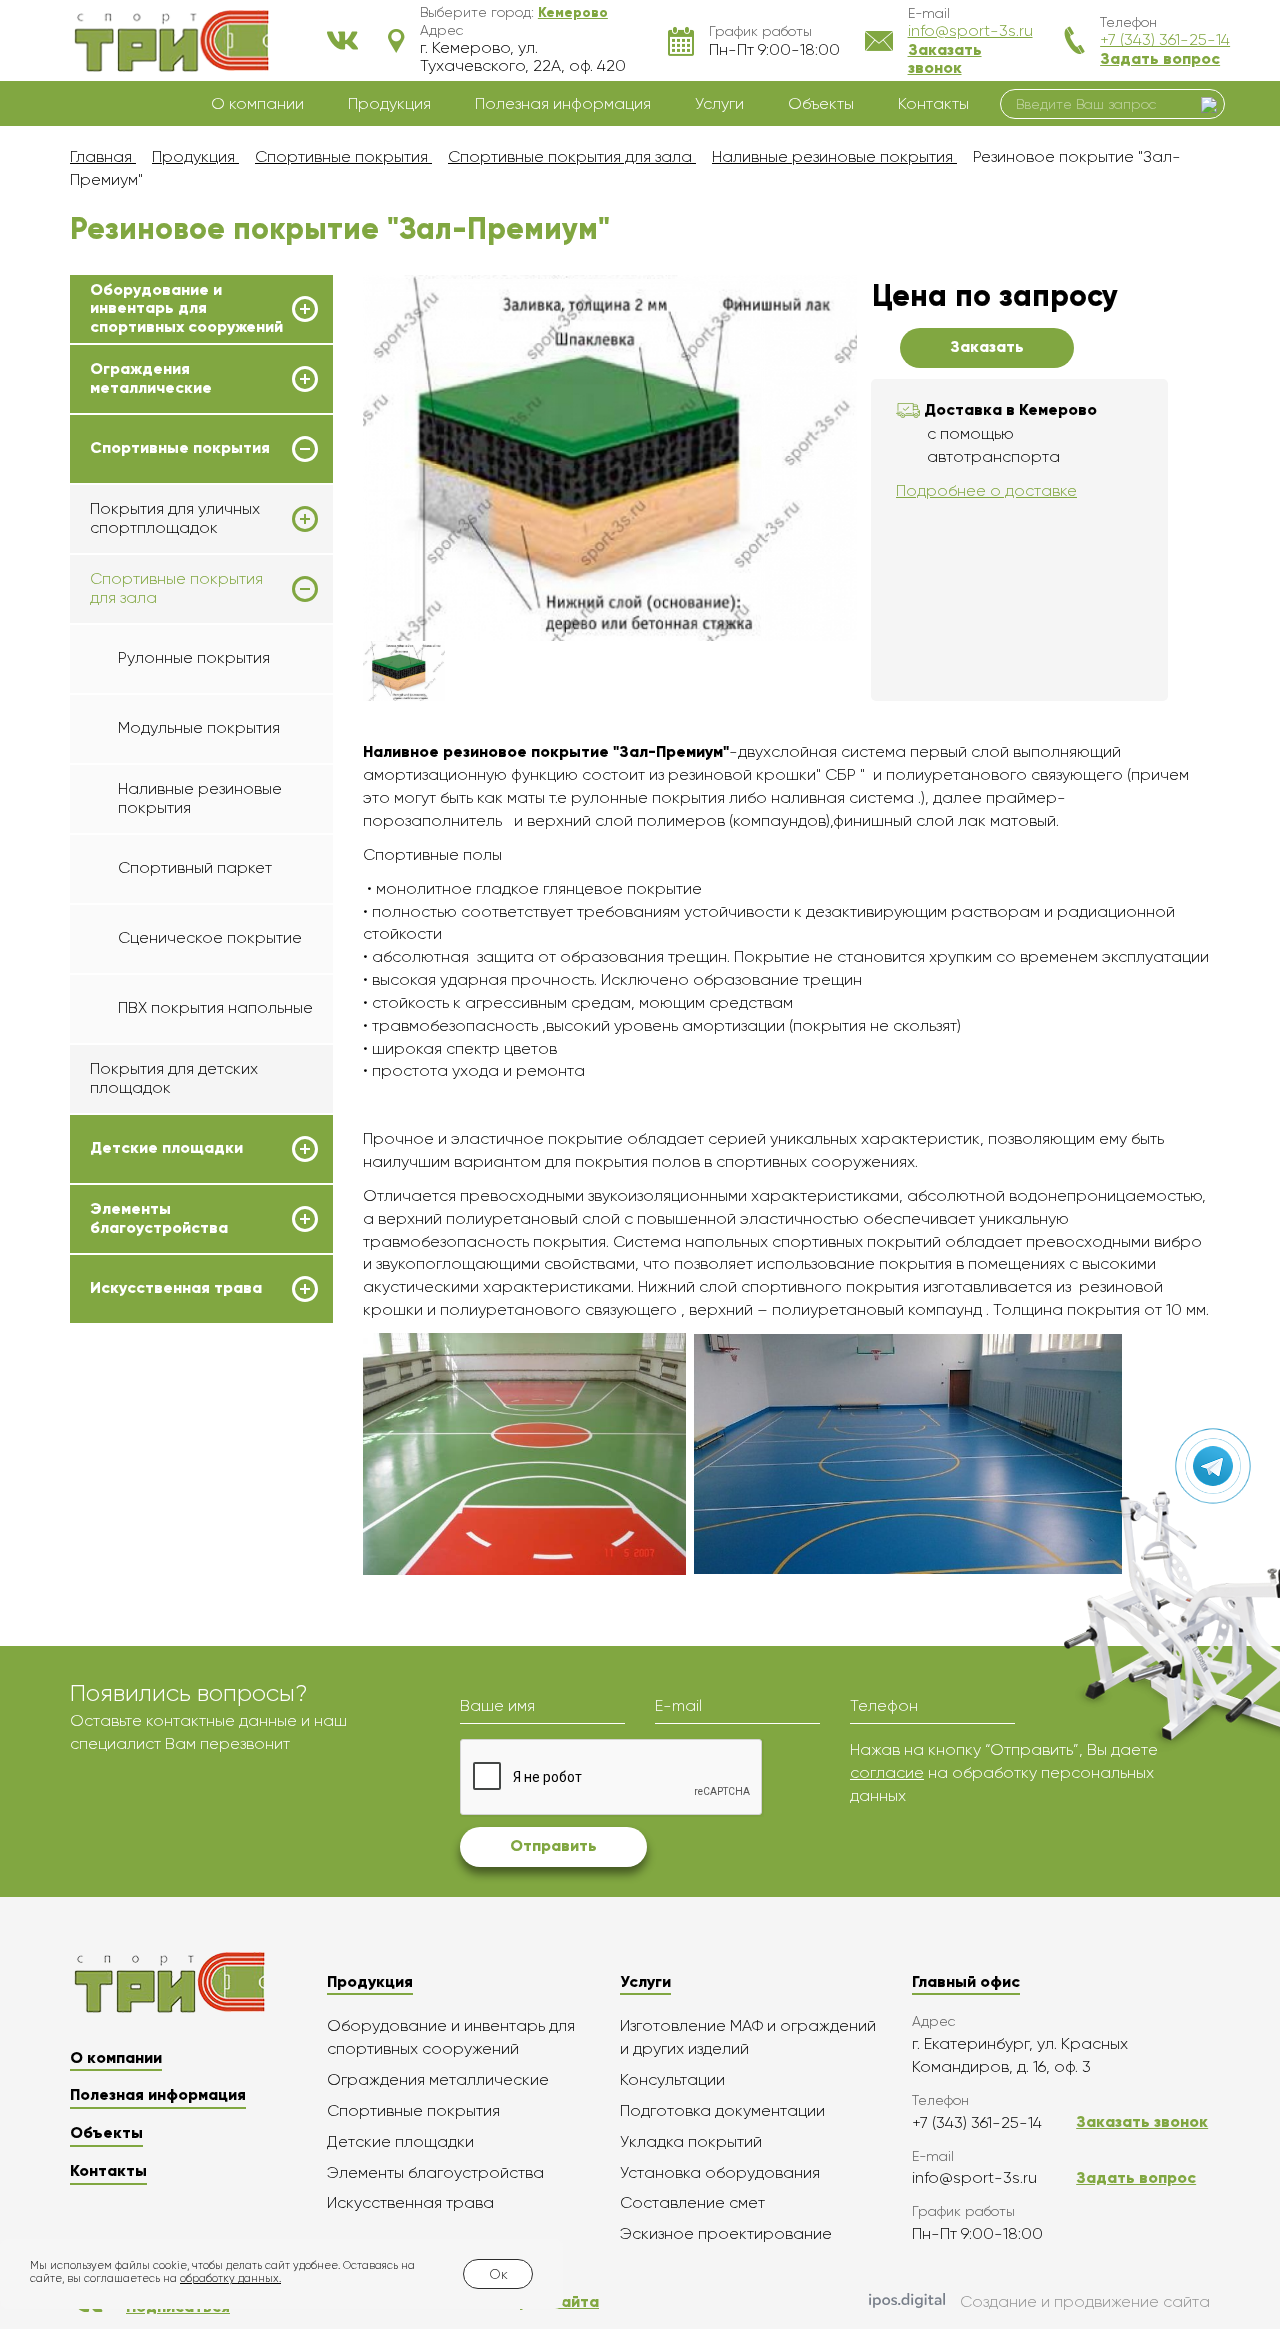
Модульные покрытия (199, 727)
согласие (887, 1772)
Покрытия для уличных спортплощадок (175, 518)
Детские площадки (166, 1148)
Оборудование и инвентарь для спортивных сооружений (186, 308)
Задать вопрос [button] (1160, 58)
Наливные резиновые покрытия (200, 797)
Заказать (987, 346)
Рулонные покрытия (194, 657)
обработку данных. (230, 2278)
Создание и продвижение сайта (1085, 2301)
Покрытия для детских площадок (174, 1077)
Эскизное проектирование (726, 2233)
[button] (573, 12)
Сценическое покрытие (210, 937)
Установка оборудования (720, 2172)
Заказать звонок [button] (945, 58)
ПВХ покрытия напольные (215, 1007)
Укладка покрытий (691, 2141)
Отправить (553, 1845)
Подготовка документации (722, 2110)
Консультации (672, 2079)
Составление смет (692, 2202)
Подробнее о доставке (986, 490)
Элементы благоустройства (159, 1218)
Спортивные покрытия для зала (176, 588)
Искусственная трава (176, 1288)
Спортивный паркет (195, 867)
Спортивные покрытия (180, 448)
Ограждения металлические (151, 378)
